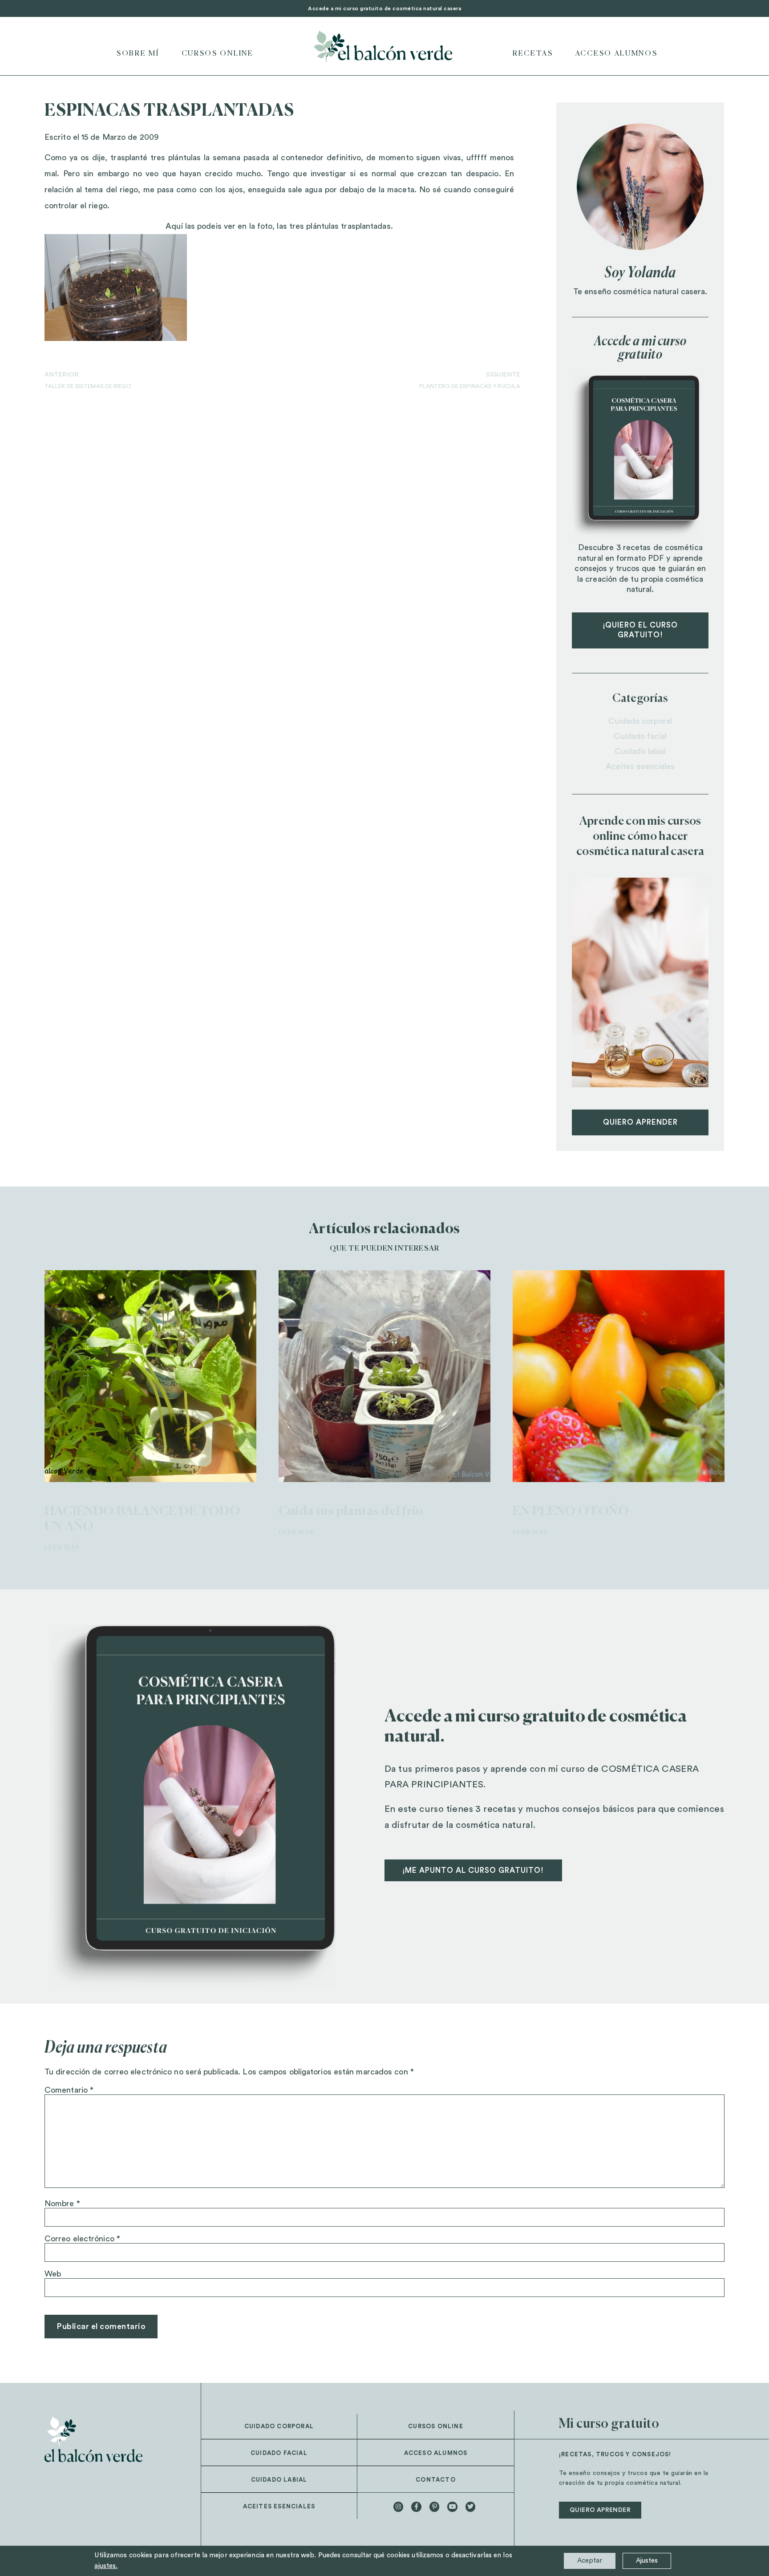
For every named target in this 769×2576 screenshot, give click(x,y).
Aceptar (590, 2561)
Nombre (62, 2203)
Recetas (533, 54)
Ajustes (647, 2561)
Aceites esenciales (640, 766)
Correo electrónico (82, 2239)
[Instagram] (398, 2507)
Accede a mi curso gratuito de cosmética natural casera (384, 8)
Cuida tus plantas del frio (351, 1511)
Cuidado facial (640, 736)
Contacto (436, 2480)
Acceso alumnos (436, 2453)
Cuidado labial (640, 751)
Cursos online (218, 54)
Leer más (62, 1547)
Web (53, 2274)
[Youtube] (452, 2507)
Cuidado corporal (640, 721)
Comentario (69, 2090)
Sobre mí (138, 54)
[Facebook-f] (416, 2507)
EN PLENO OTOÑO (571, 1511)
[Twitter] (470, 2507)
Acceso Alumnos (617, 54)
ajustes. (106, 2566)
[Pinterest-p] (434, 2507)
